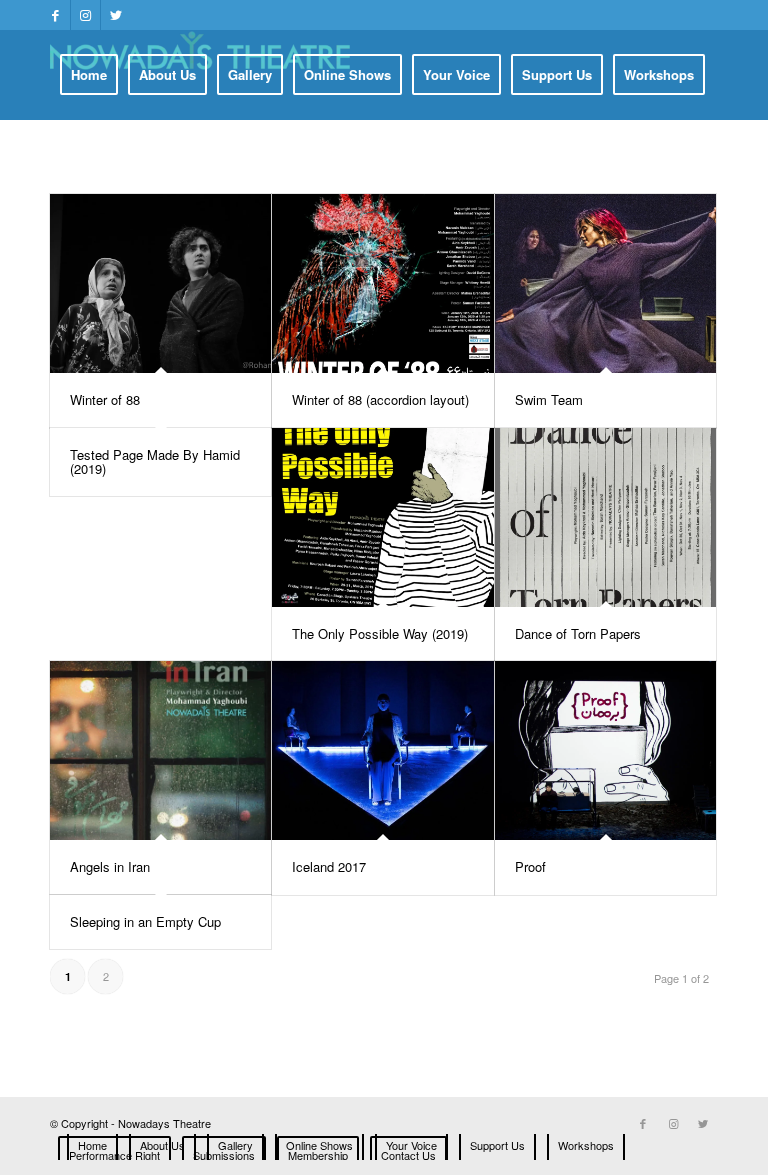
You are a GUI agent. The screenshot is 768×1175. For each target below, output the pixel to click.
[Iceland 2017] (382, 750)
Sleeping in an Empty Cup (145, 921)
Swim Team (549, 399)
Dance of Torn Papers (578, 633)
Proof (530, 866)
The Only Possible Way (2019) (380, 633)
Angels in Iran (110, 866)
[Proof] (605, 750)
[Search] (536, 163)
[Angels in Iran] (160, 750)
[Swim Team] (605, 283)
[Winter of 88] (160, 283)
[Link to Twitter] (116, 15)
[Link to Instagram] (85, 15)
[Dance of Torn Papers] (605, 517)
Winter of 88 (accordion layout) (380, 399)
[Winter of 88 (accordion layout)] (382, 283)
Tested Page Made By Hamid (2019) (155, 461)
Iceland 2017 (329, 866)
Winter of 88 (105, 399)
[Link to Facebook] (55, 15)
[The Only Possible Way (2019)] (382, 517)
